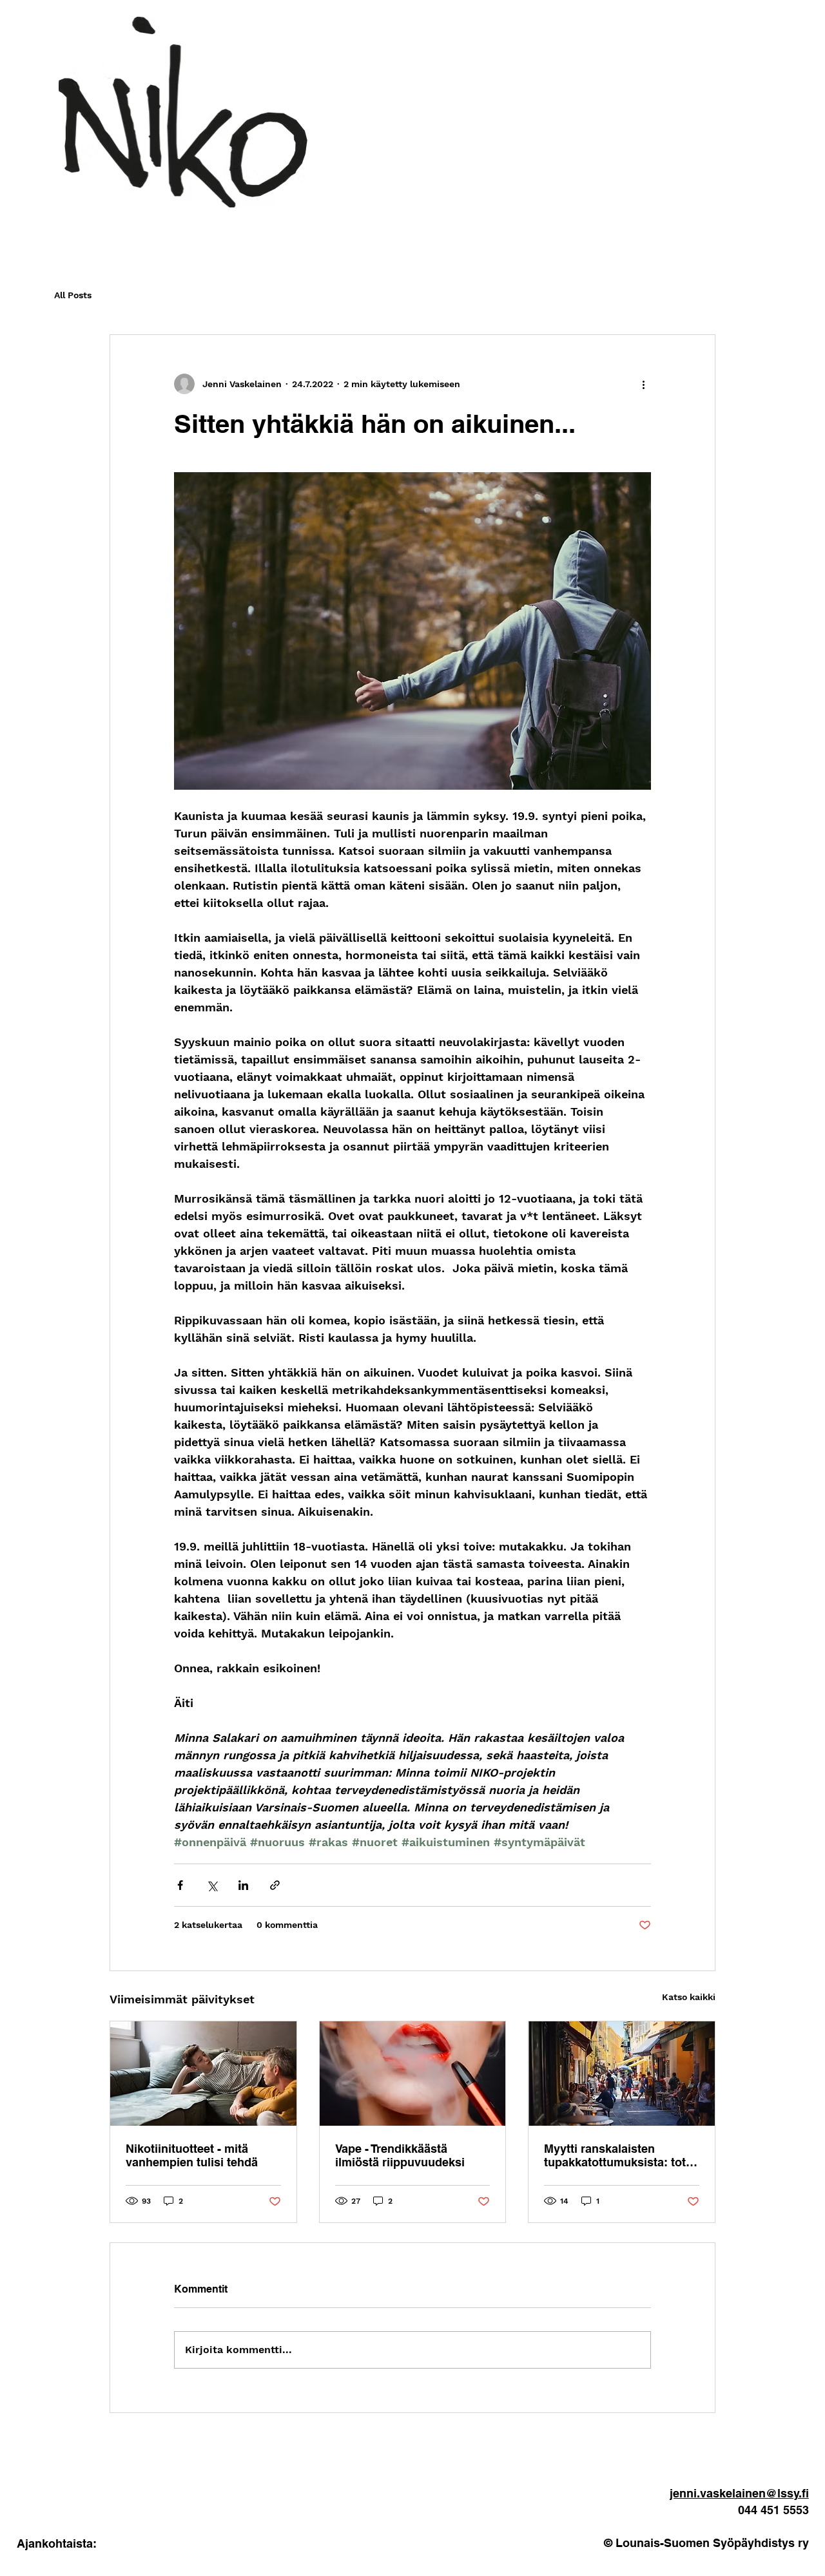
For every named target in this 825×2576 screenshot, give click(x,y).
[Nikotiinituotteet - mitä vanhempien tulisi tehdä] (203, 2074)
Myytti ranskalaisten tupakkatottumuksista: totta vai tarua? (620, 2155)
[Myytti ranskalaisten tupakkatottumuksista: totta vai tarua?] (622, 2074)
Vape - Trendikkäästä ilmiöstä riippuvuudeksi (400, 2155)
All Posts (73, 295)
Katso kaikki (689, 1997)
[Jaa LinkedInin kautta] (243, 1885)
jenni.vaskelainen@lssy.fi (739, 2493)
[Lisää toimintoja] (643, 384)
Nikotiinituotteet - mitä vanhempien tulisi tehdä (192, 2155)
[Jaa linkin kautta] (275, 1885)
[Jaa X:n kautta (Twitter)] (212, 1885)
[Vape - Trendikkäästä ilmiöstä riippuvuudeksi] (413, 2074)
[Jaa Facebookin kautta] (180, 1885)
